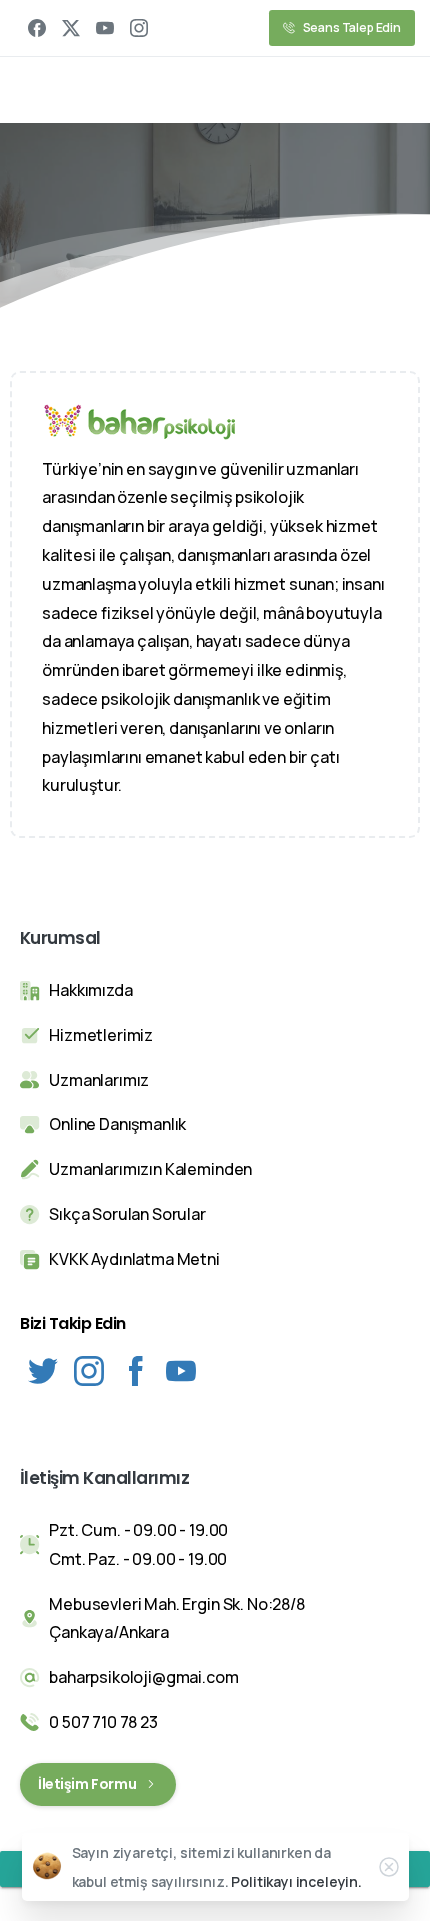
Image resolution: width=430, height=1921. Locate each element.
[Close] (389, 1867)
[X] (71, 28)
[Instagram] (139, 28)
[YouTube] (105, 28)
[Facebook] (37, 28)
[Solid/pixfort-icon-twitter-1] (43, 1369)
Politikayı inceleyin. (296, 1881)
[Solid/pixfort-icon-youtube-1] (181, 1369)
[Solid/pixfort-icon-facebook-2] (135, 1369)
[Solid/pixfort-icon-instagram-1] (89, 1369)
